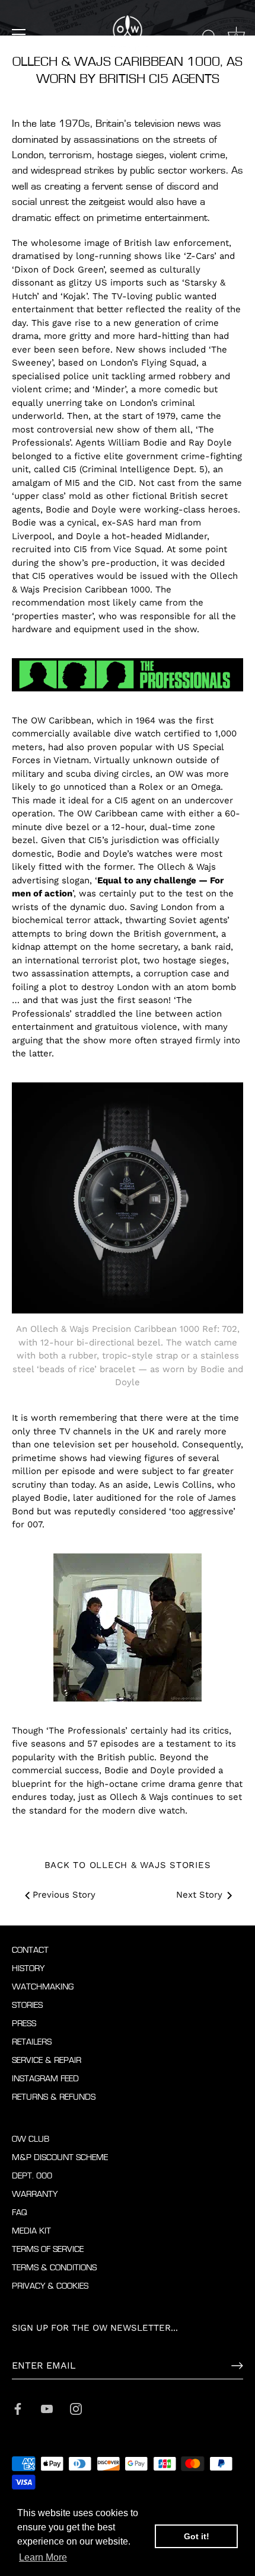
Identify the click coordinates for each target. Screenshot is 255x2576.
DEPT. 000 (32, 2176)
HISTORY (28, 1968)
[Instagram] (76, 2408)
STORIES (27, 2005)
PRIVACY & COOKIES (50, 2286)
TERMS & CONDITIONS (54, 2268)
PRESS (24, 2024)
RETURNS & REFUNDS (54, 2097)
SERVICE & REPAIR (47, 2060)
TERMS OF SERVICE (48, 2249)
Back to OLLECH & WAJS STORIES (128, 1865)
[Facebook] (18, 2408)
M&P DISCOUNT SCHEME (60, 2157)
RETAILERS (32, 2042)
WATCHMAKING (43, 1987)
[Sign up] (237, 2366)
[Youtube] (47, 2408)
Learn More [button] (43, 2557)
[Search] (209, 36)
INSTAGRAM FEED (45, 2079)
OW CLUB (31, 2139)
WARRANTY (35, 2194)
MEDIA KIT (31, 2231)
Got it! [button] (197, 2536)
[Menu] (19, 34)
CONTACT (30, 1950)
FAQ (20, 2213)
